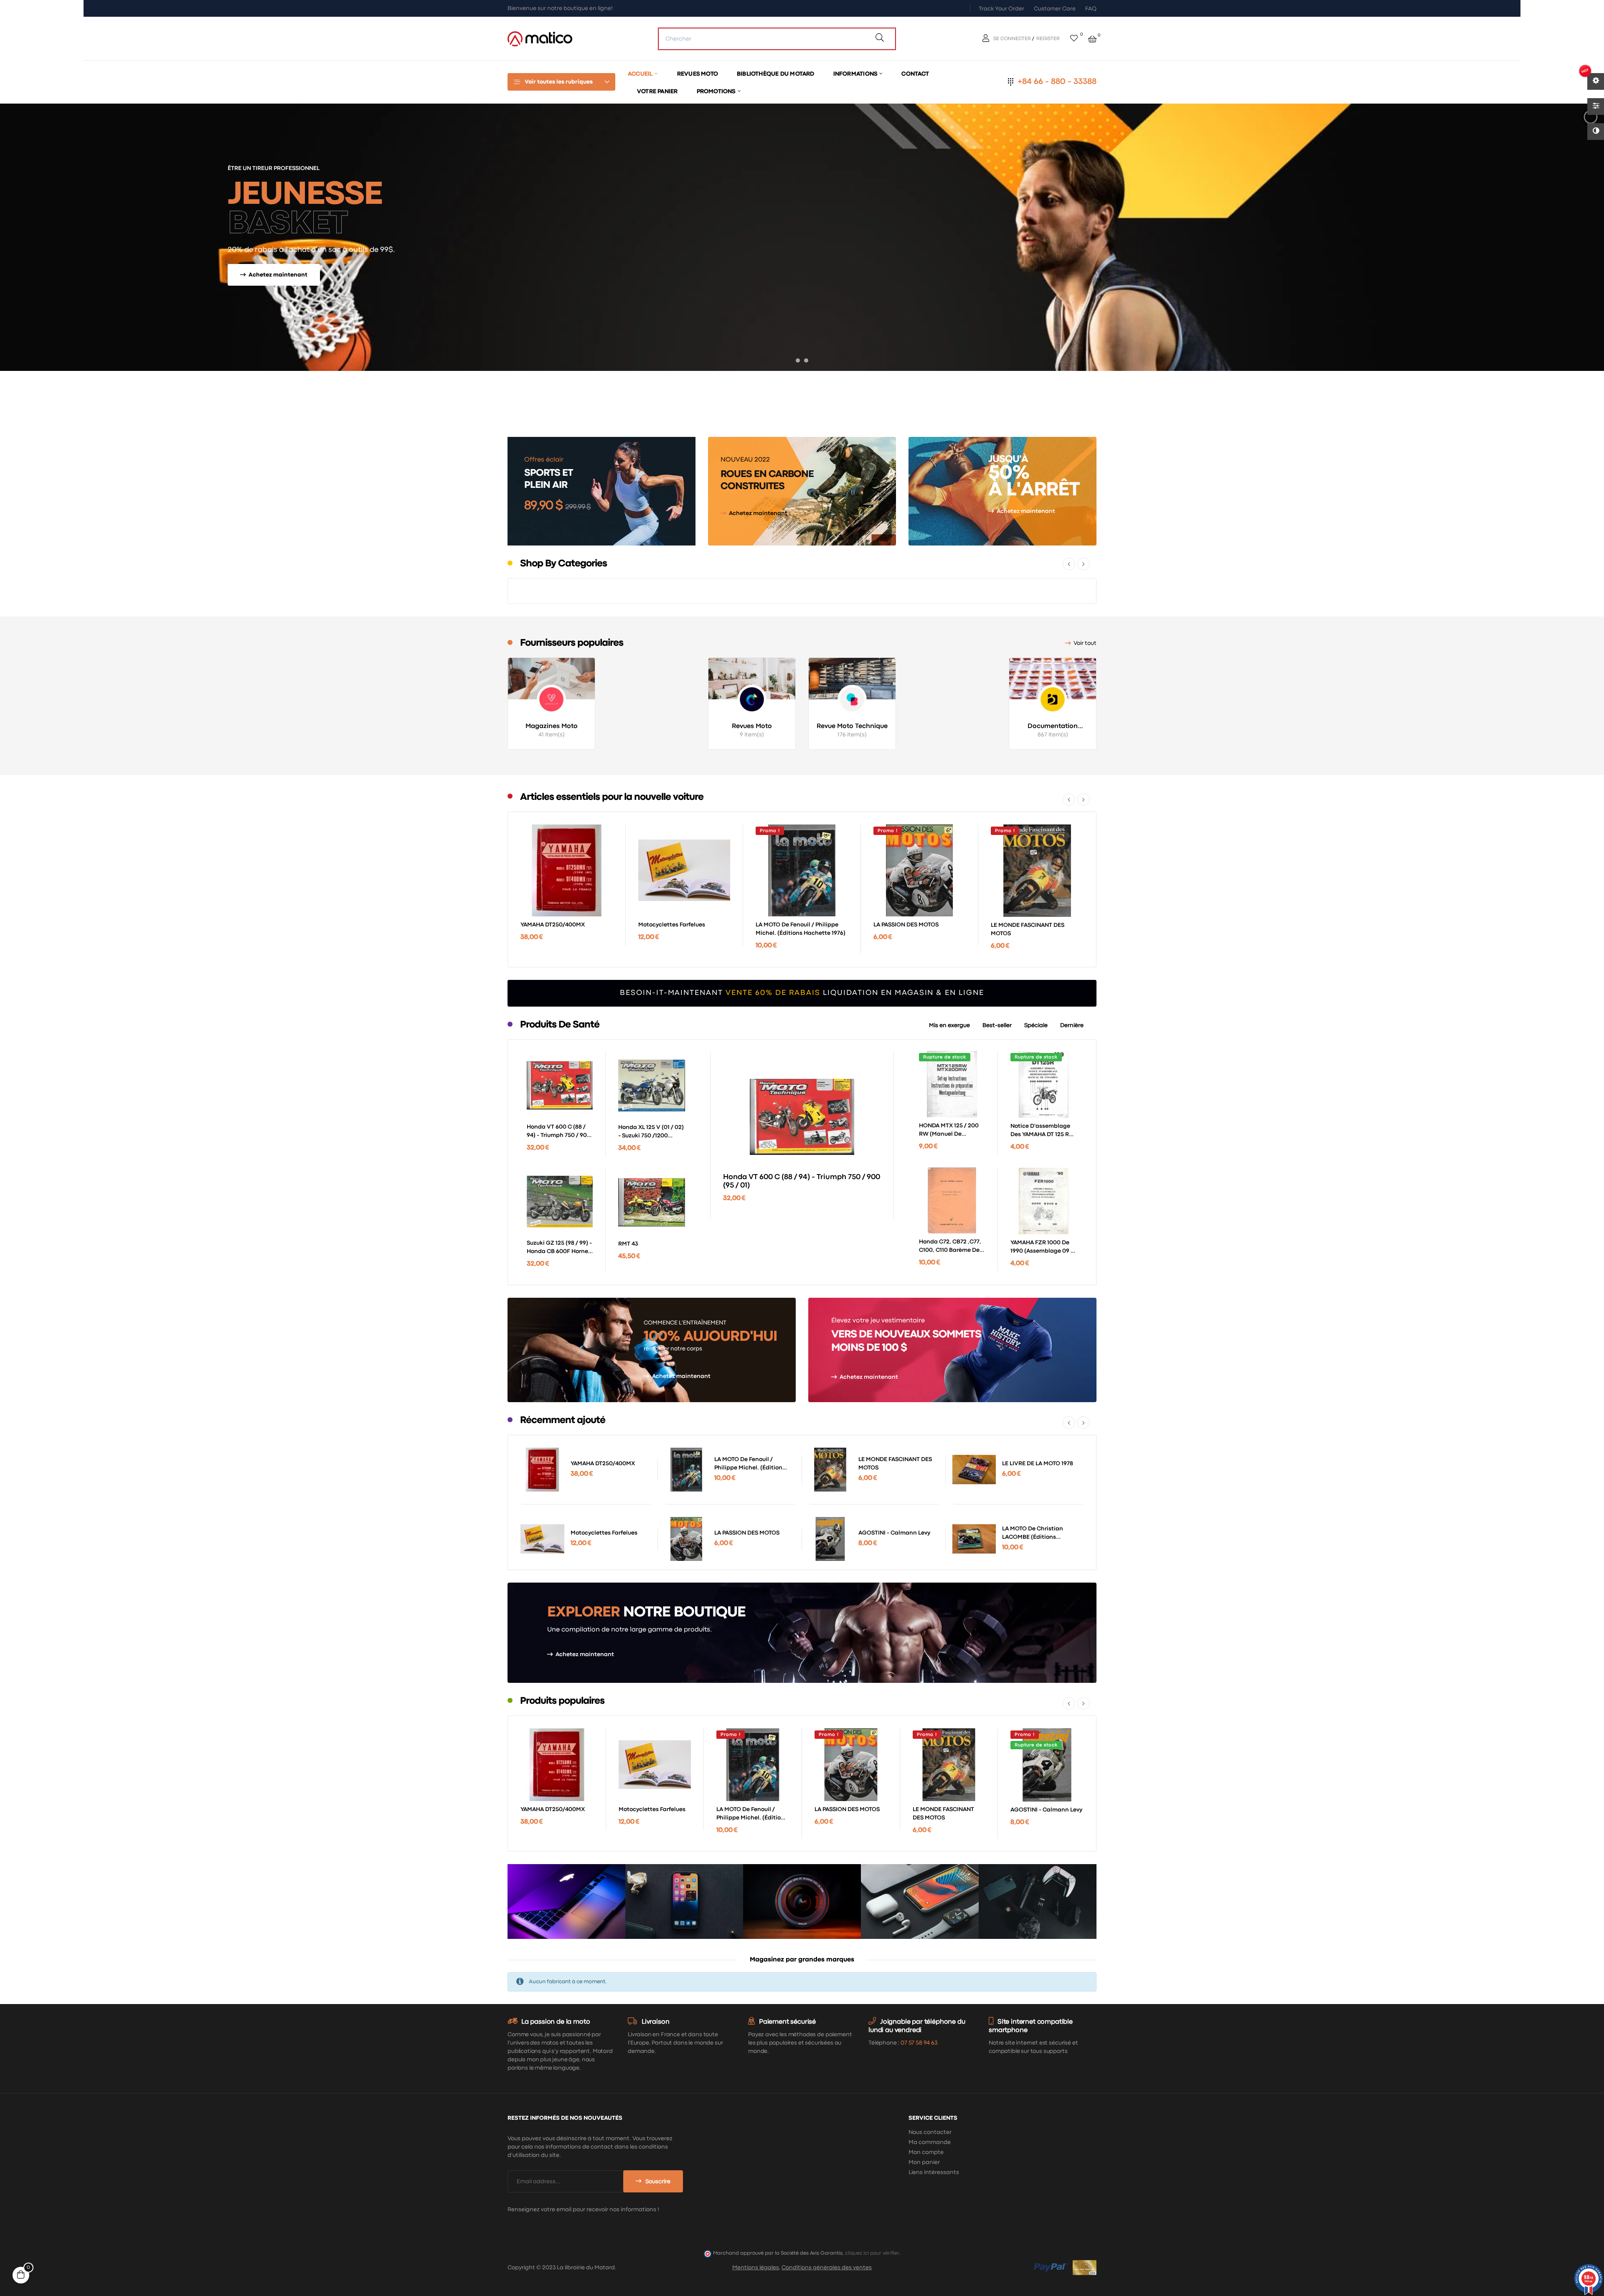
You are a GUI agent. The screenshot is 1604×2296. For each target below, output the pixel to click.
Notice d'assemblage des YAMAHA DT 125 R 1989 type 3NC (1040, 1131)
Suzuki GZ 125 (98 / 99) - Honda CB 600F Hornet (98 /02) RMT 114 (559, 1248)
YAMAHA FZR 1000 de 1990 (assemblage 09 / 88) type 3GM (1042, 1248)
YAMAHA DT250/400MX (553, 925)
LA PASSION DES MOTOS (906, 925)
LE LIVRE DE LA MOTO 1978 (1038, 1464)
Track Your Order (1001, 9)
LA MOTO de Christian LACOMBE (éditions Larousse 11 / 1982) (1033, 1534)
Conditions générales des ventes (827, 2268)
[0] (1074, 39)
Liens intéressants (934, 2172)
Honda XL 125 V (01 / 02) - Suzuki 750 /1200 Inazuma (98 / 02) (651, 1132)
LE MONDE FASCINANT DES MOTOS (1028, 929)
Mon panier (924, 2162)
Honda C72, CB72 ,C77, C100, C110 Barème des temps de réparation (951, 1247)
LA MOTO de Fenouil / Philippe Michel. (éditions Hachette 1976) (801, 929)
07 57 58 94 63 (919, 2043)
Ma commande (930, 2142)
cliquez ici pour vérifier (872, 2253)
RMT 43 (628, 1244)
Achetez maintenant (758, 513)
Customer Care (1055, 9)
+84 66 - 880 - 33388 (1057, 82)
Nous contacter (930, 2132)
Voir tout (1085, 643)
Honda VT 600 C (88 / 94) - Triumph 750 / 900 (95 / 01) (559, 1132)
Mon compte (926, 2152)
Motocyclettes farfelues (672, 925)
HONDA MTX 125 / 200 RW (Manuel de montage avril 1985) (949, 1131)
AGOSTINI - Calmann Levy (894, 1533)
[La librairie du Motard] (540, 38)
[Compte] (987, 39)
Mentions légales (756, 2268)
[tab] (949, 1025)
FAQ (1091, 9)
